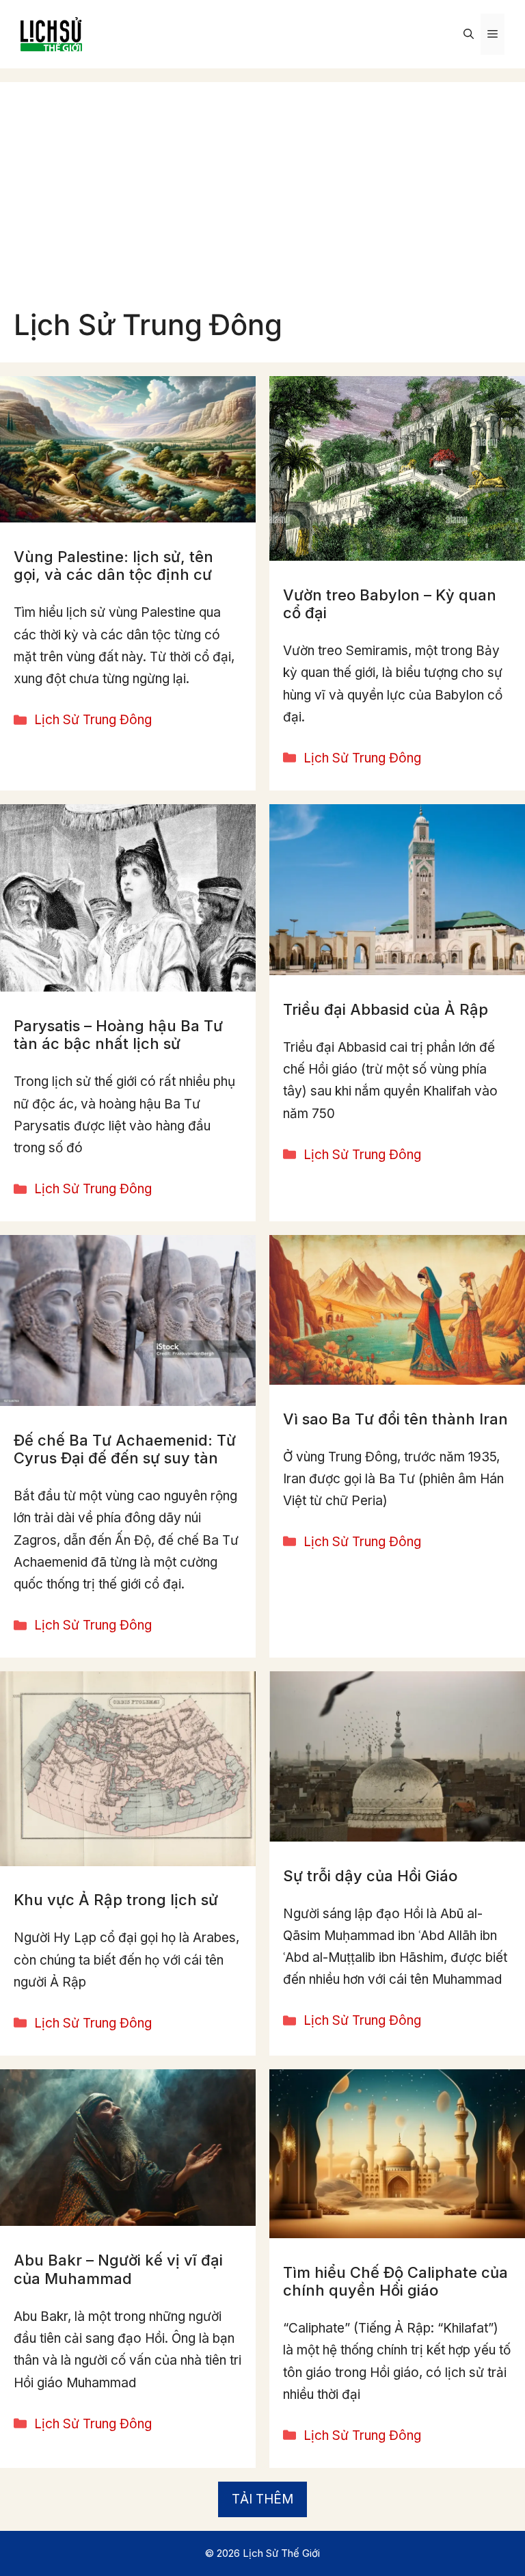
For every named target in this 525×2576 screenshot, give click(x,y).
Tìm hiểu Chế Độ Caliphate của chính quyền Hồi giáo (395, 2281)
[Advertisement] (262, 205)
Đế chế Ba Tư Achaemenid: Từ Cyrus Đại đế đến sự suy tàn (125, 1449)
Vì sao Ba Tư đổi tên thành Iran (395, 1419)
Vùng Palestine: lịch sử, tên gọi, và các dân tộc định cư (113, 566)
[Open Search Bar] (469, 34)
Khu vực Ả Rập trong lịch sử (116, 1900)
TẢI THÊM (262, 2499)
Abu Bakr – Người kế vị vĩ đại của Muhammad (118, 2269)
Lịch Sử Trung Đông (93, 720)
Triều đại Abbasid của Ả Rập (386, 1009)
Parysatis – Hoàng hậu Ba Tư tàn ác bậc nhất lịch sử (118, 1035)
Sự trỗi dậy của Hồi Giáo (370, 1876)
